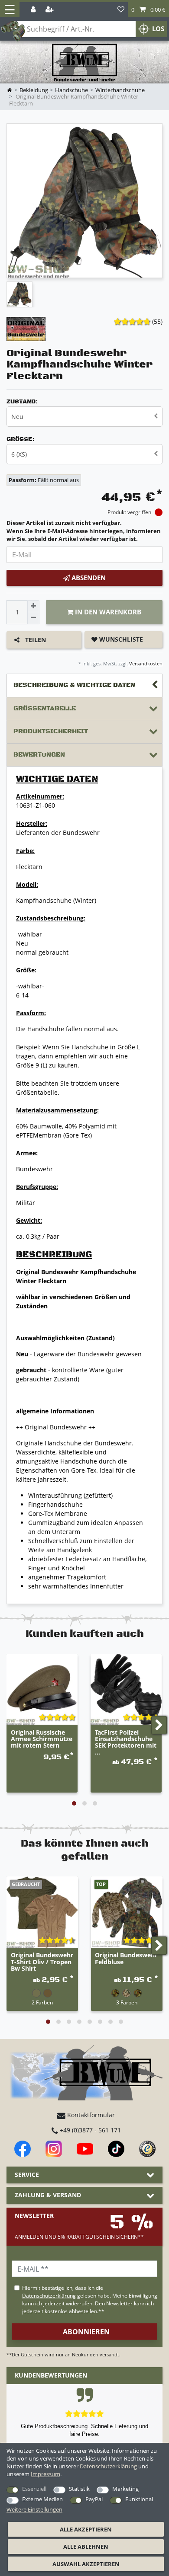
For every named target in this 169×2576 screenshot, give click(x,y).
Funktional (139, 2499)
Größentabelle (45, 708)
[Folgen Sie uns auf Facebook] (23, 2149)
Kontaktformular (90, 2115)
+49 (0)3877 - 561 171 (89, 2130)
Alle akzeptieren (86, 2529)
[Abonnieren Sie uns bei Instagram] (54, 2149)
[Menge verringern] (33, 618)
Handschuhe (71, 90)
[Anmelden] (34, 10)
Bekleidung (34, 90)
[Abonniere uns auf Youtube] (85, 2149)
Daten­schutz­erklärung (108, 2466)
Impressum (45, 2474)
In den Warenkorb (107, 612)
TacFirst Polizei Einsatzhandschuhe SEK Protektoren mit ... (126, 1742)
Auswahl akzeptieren (86, 2564)
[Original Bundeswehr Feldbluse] (127, 1912)
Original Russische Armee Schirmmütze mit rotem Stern (42, 1739)
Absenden (88, 578)
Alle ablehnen (86, 2547)
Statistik (79, 2489)
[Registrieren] (50, 10)
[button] (148, 10)
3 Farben (127, 2002)
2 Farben (42, 2002)
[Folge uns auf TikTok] (116, 2149)
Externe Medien (42, 2499)
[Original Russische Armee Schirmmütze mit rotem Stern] (42, 1689)
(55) (157, 321)
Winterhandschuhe (120, 90)
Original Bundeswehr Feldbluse (126, 1959)
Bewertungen (39, 755)
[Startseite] (84, 63)
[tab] (84, 686)
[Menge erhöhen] (33, 606)
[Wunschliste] (121, 10)
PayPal (94, 2499)
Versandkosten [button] (145, 663)
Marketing (125, 2489)
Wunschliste (120, 639)
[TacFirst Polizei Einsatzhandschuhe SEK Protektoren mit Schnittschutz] (126, 1689)
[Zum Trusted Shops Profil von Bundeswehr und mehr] (147, 2149)
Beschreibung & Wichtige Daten (74, 685)
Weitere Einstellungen (34, 2509)
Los (158, 29)
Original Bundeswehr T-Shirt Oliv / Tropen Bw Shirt (42, 1962)
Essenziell (34, 2489)
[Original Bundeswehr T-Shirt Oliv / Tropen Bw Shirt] (42, 1912)
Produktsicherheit (51, 731)
